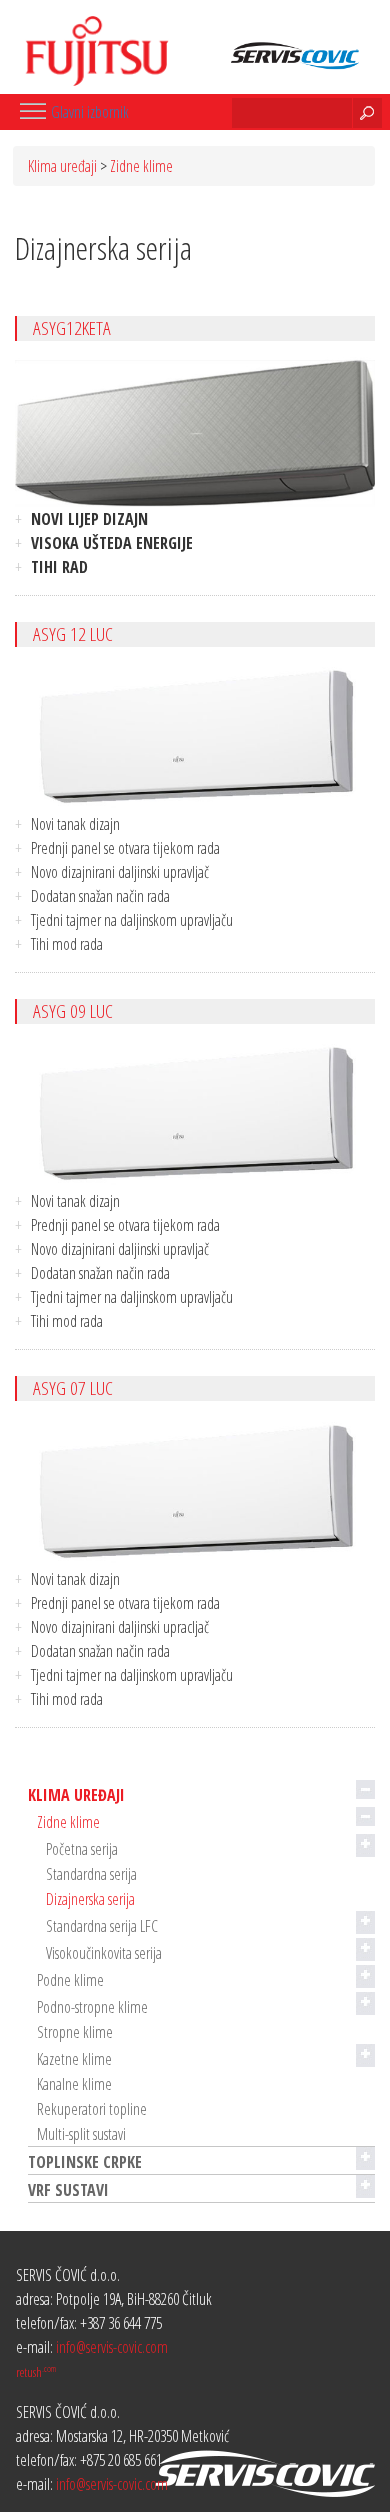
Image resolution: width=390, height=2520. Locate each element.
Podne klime (70, 1980)
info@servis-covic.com (112, 2347)
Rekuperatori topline (92, 2109)
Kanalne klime (74, 2084)
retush (36, 2372)
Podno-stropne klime (92, 2007)
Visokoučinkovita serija (104, 1953)
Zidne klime (141, 166)
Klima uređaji (62, 166)
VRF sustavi (68, 2190)
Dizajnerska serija (90, 1899)
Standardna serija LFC (102, 1926)
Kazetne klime (74, 2059)
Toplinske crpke (85, 2162)
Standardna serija (91, 1874)
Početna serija (82, 1849)
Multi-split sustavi (81, 2134)
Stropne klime (75, 2032)
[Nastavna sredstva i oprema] (87, 43)
